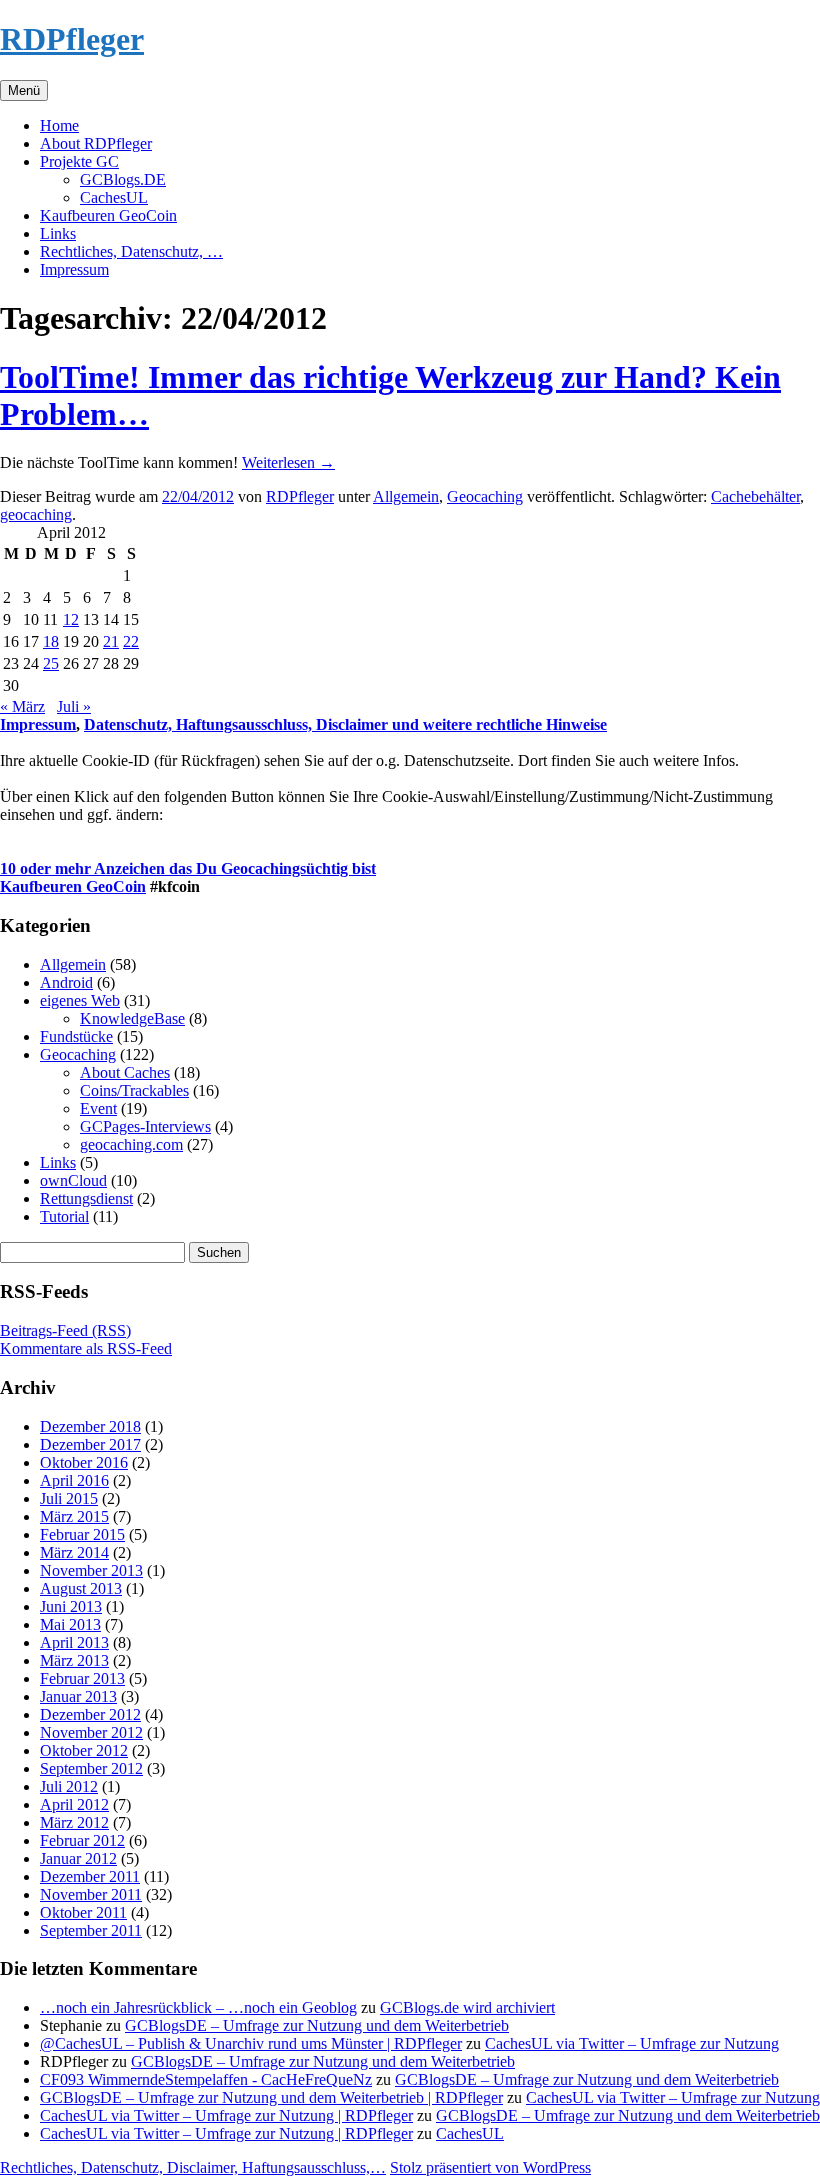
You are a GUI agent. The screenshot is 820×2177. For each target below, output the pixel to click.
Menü (24, 90)
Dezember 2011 (90, 1876)
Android (66, 982)
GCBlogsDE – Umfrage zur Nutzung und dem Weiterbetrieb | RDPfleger (271, 2097)
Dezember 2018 (90, 1426)
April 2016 (74, 1480)
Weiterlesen (288, 462)
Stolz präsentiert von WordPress (490, 2167)
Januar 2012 (78, 1858)
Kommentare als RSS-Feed (86, 1348)
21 (111, 641)
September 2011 (91, 1930)
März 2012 (74, 1822)
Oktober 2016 (84, 1462)
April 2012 (74, 1804)
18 (51, 641)
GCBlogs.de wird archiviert (467, 2007)
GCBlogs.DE (123, 179)
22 (131, 641)
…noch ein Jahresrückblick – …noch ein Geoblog (198, 2007)
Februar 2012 (82, 1840)
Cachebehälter (755, 496)
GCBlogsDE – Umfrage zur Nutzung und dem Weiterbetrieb (317, 2025)
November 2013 (91, 1570)
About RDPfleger (96, 143)
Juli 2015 (69, 1498)
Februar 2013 (82, 1678)
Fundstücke (76, 1036)
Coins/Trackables (134, 1090)
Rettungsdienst (86, 1198)
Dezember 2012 (90, 1714)
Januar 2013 (78, 1696)
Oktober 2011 (83, 1912)
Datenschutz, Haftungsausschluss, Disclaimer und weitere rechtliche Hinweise (345, 724)
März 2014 (74, 1552)
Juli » (74, 706)
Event (98, 1108)
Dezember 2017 (90, 1444)
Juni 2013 (71, 1606)
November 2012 (91, 1732)
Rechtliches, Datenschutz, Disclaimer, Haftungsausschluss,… (193, 2167)
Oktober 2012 (84, 1750)
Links (58, 233)
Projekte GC (79, 161)
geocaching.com (131, 1144)
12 (71, 619)
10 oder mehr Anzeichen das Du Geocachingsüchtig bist (188, 868)
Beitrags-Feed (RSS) (65, 1330)
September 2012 (91, 1768)
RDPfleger (72, 39)
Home (59, 125)
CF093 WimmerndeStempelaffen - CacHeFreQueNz (206, 2079)
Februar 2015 (82, 1534)
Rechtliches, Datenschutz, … (131, 251)
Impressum (74, 269)
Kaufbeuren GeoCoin (108, 215)
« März (22, 706)
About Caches (125, 1072)
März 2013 (74, 1660)
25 (51, 663)
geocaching (36, 514)
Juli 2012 (69, 1786)
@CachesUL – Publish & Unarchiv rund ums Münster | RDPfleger (251, 2043)
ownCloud (73, 1180)
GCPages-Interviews (145, 1126)
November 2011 (91, 1894)
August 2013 (81, 1588)
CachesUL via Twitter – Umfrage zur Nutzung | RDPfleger (226, 2115)
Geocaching (485, 496)
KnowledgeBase (132, 1018)
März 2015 (74, 1516)
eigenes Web (80, 1000)
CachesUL (114, 197)
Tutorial (64, 1216)
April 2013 (74, 1642)
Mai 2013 (70, 1624)
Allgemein (406, 496)
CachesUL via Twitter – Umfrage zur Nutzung (632, 2043)
